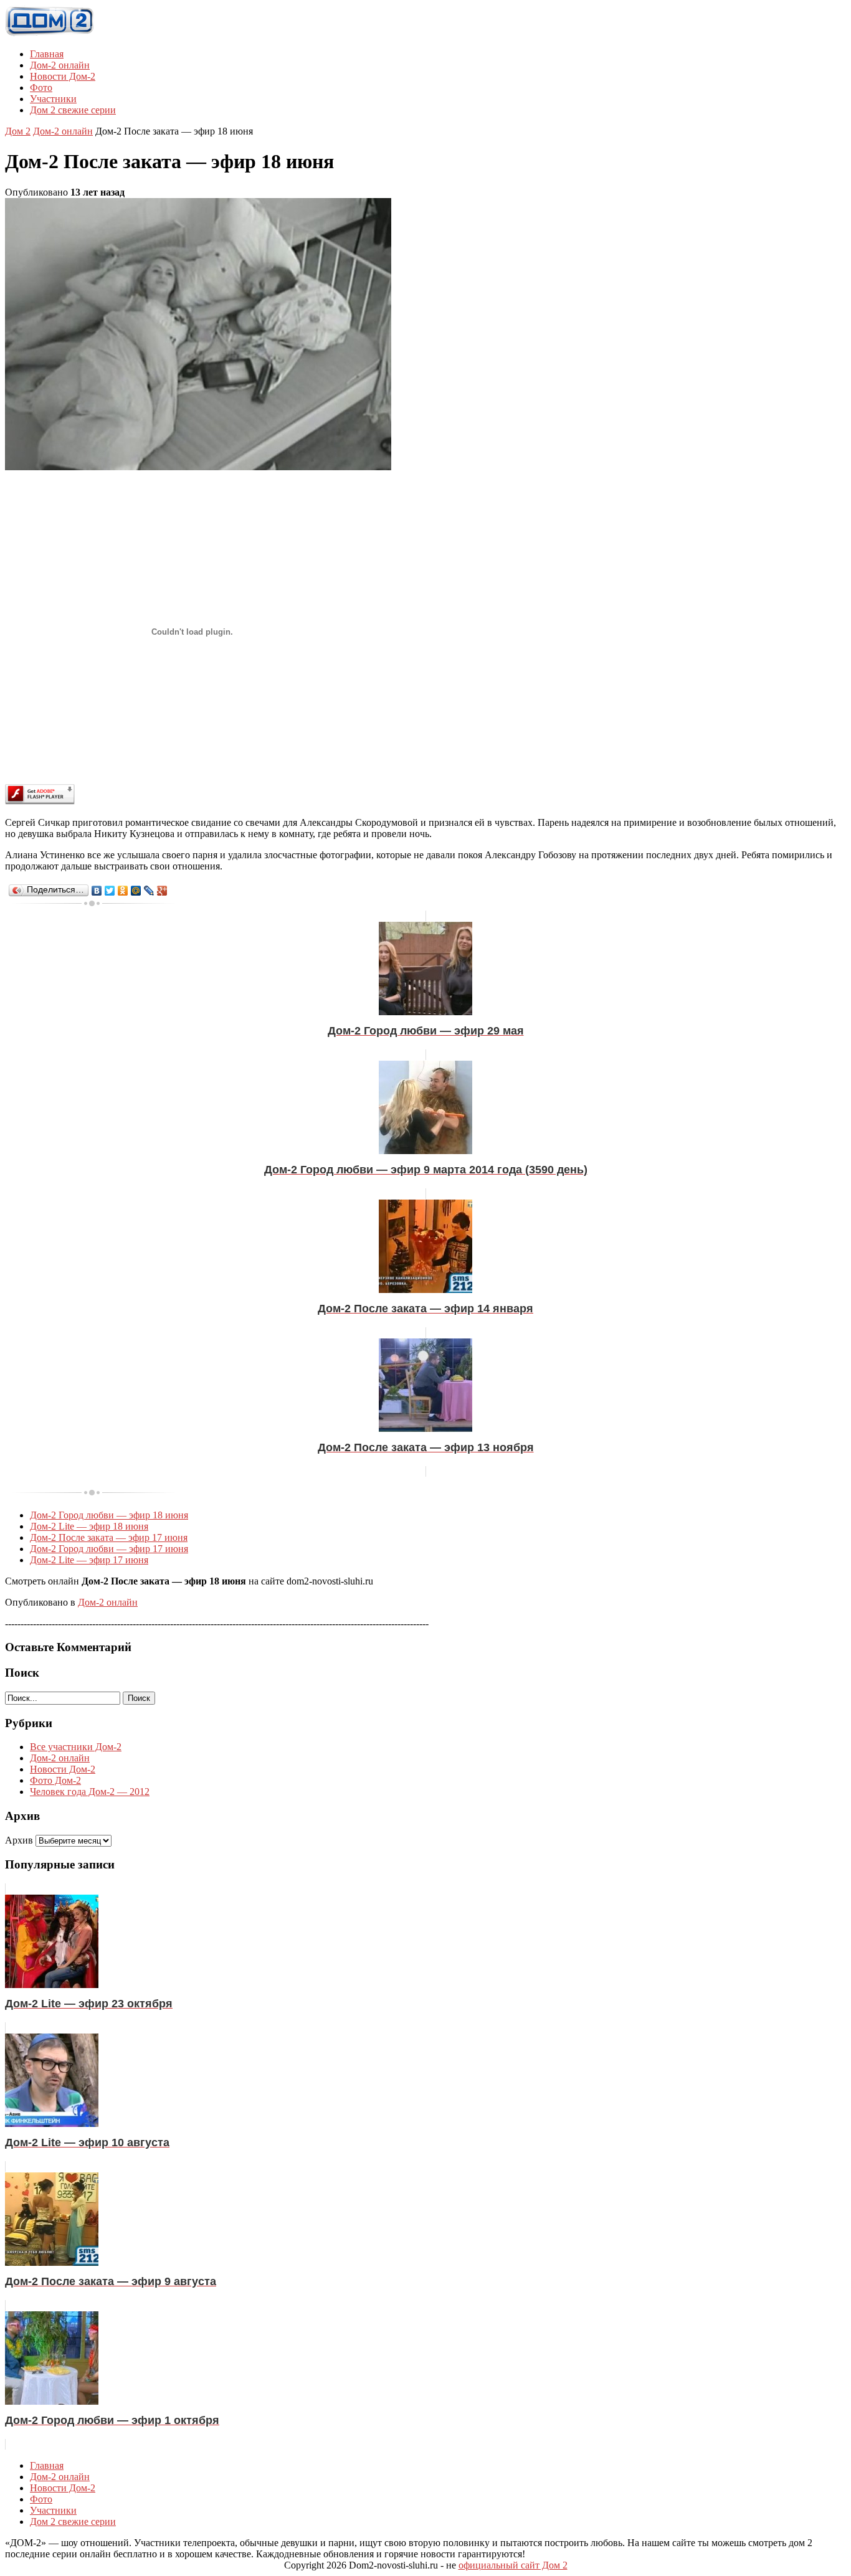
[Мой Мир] (136, 891)
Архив (19, 1840)
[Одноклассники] (123, 891)
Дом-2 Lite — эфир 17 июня (89, 1560)
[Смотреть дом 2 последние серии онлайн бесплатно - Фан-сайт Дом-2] (50, 33)
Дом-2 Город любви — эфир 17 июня (109, 1549)
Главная (47, 54)
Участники (53, 99)
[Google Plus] (162, 891)
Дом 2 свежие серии (73, 110)
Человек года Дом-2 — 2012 (90, 1792)
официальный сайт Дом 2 (513, 2565)
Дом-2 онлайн (60, 65)
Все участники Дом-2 (76, 1747)
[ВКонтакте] (97, 891)
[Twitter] (110, 891)
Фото (41, 88)
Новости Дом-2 (63, 76)
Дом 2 (18, 131)
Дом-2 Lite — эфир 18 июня (89, 1526)
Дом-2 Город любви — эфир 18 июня (109, 1515)
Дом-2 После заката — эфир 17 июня (109, 1537)
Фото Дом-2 (55, 1780)
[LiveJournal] (149, 891)
